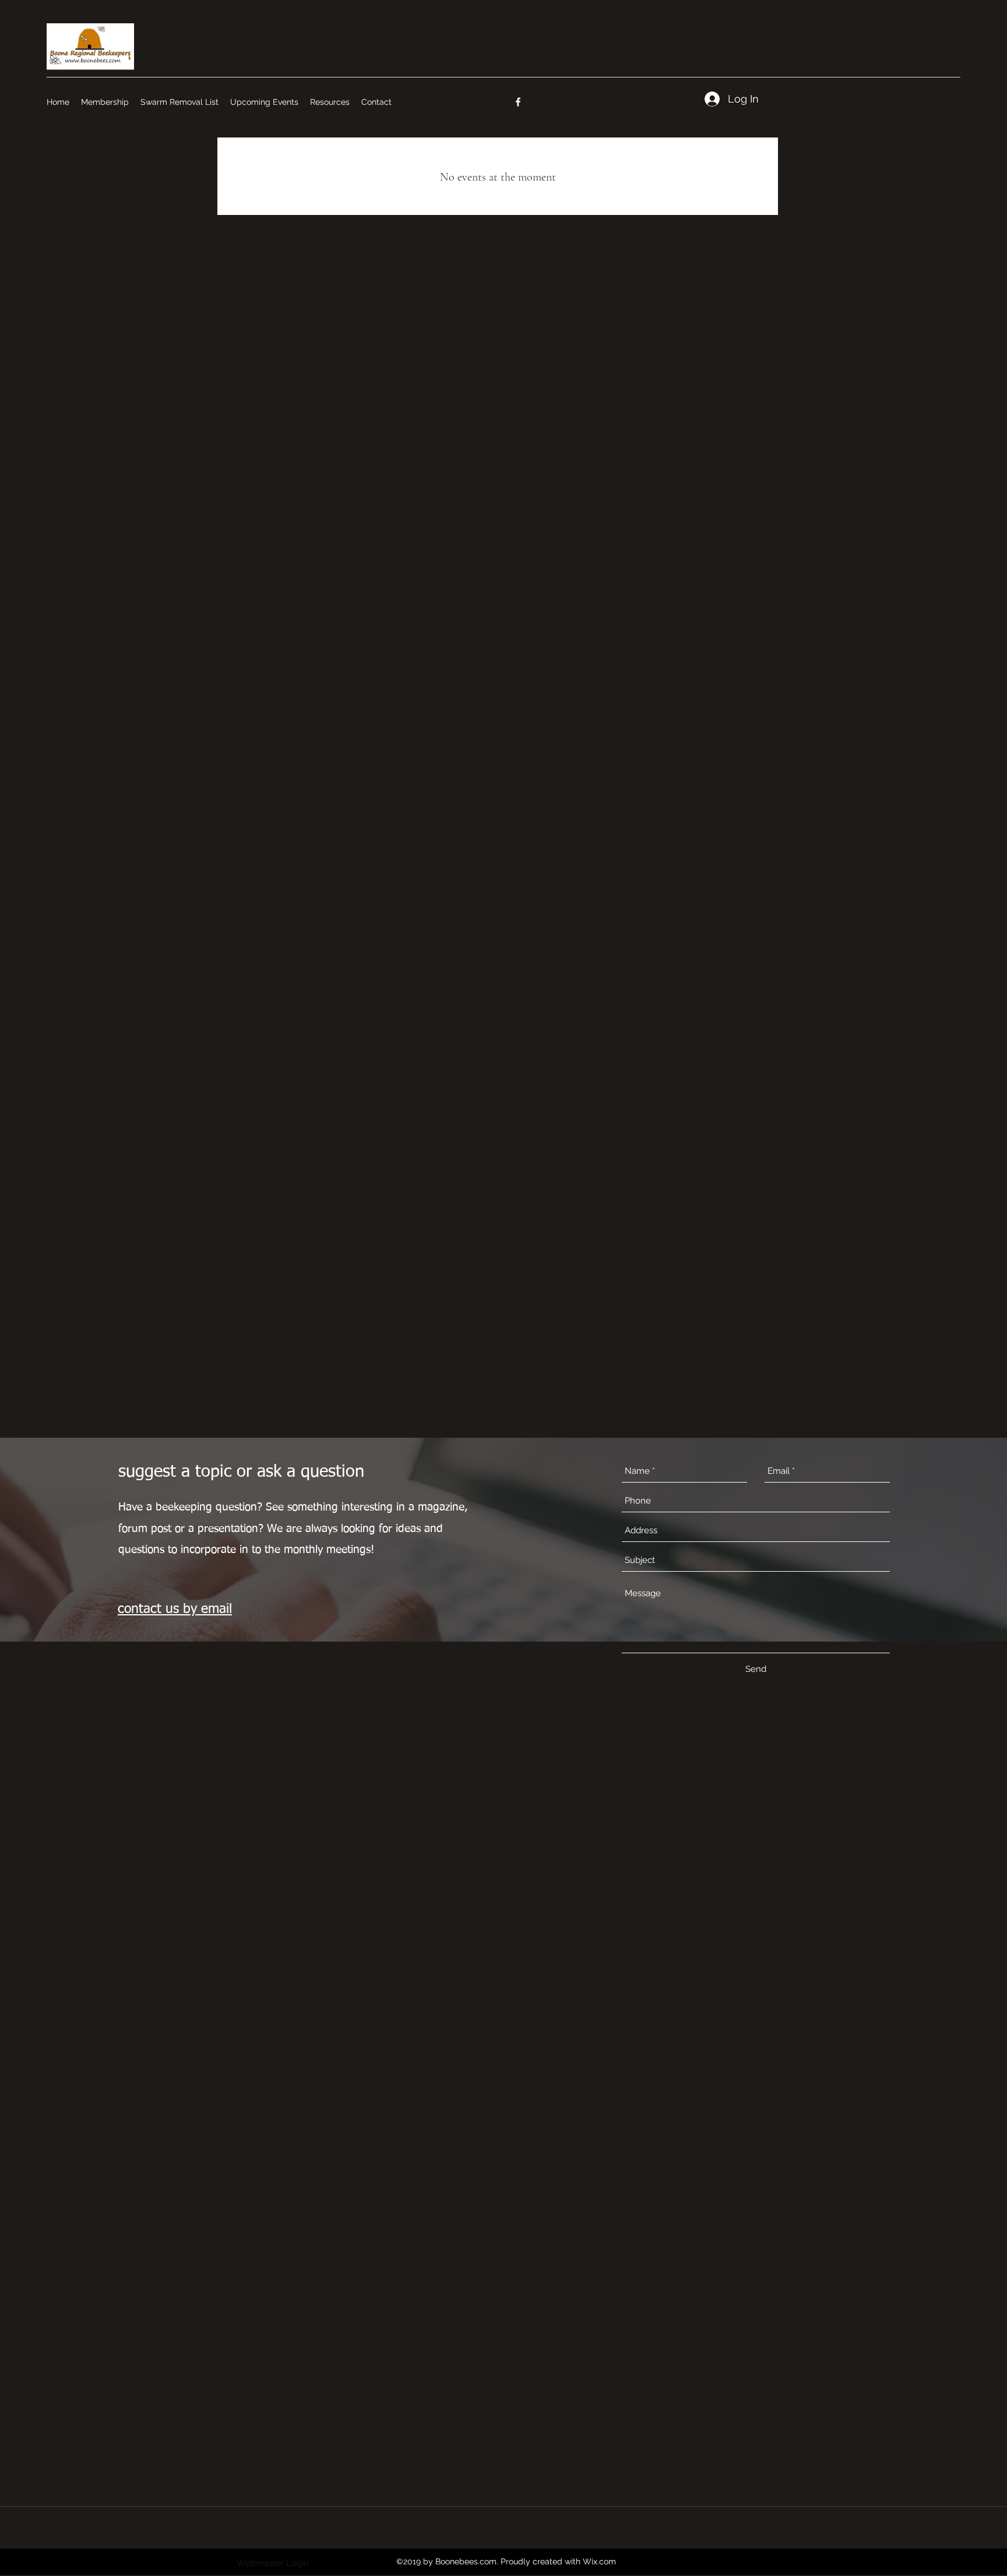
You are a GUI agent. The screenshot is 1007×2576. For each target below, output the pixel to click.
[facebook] (518, 102)
